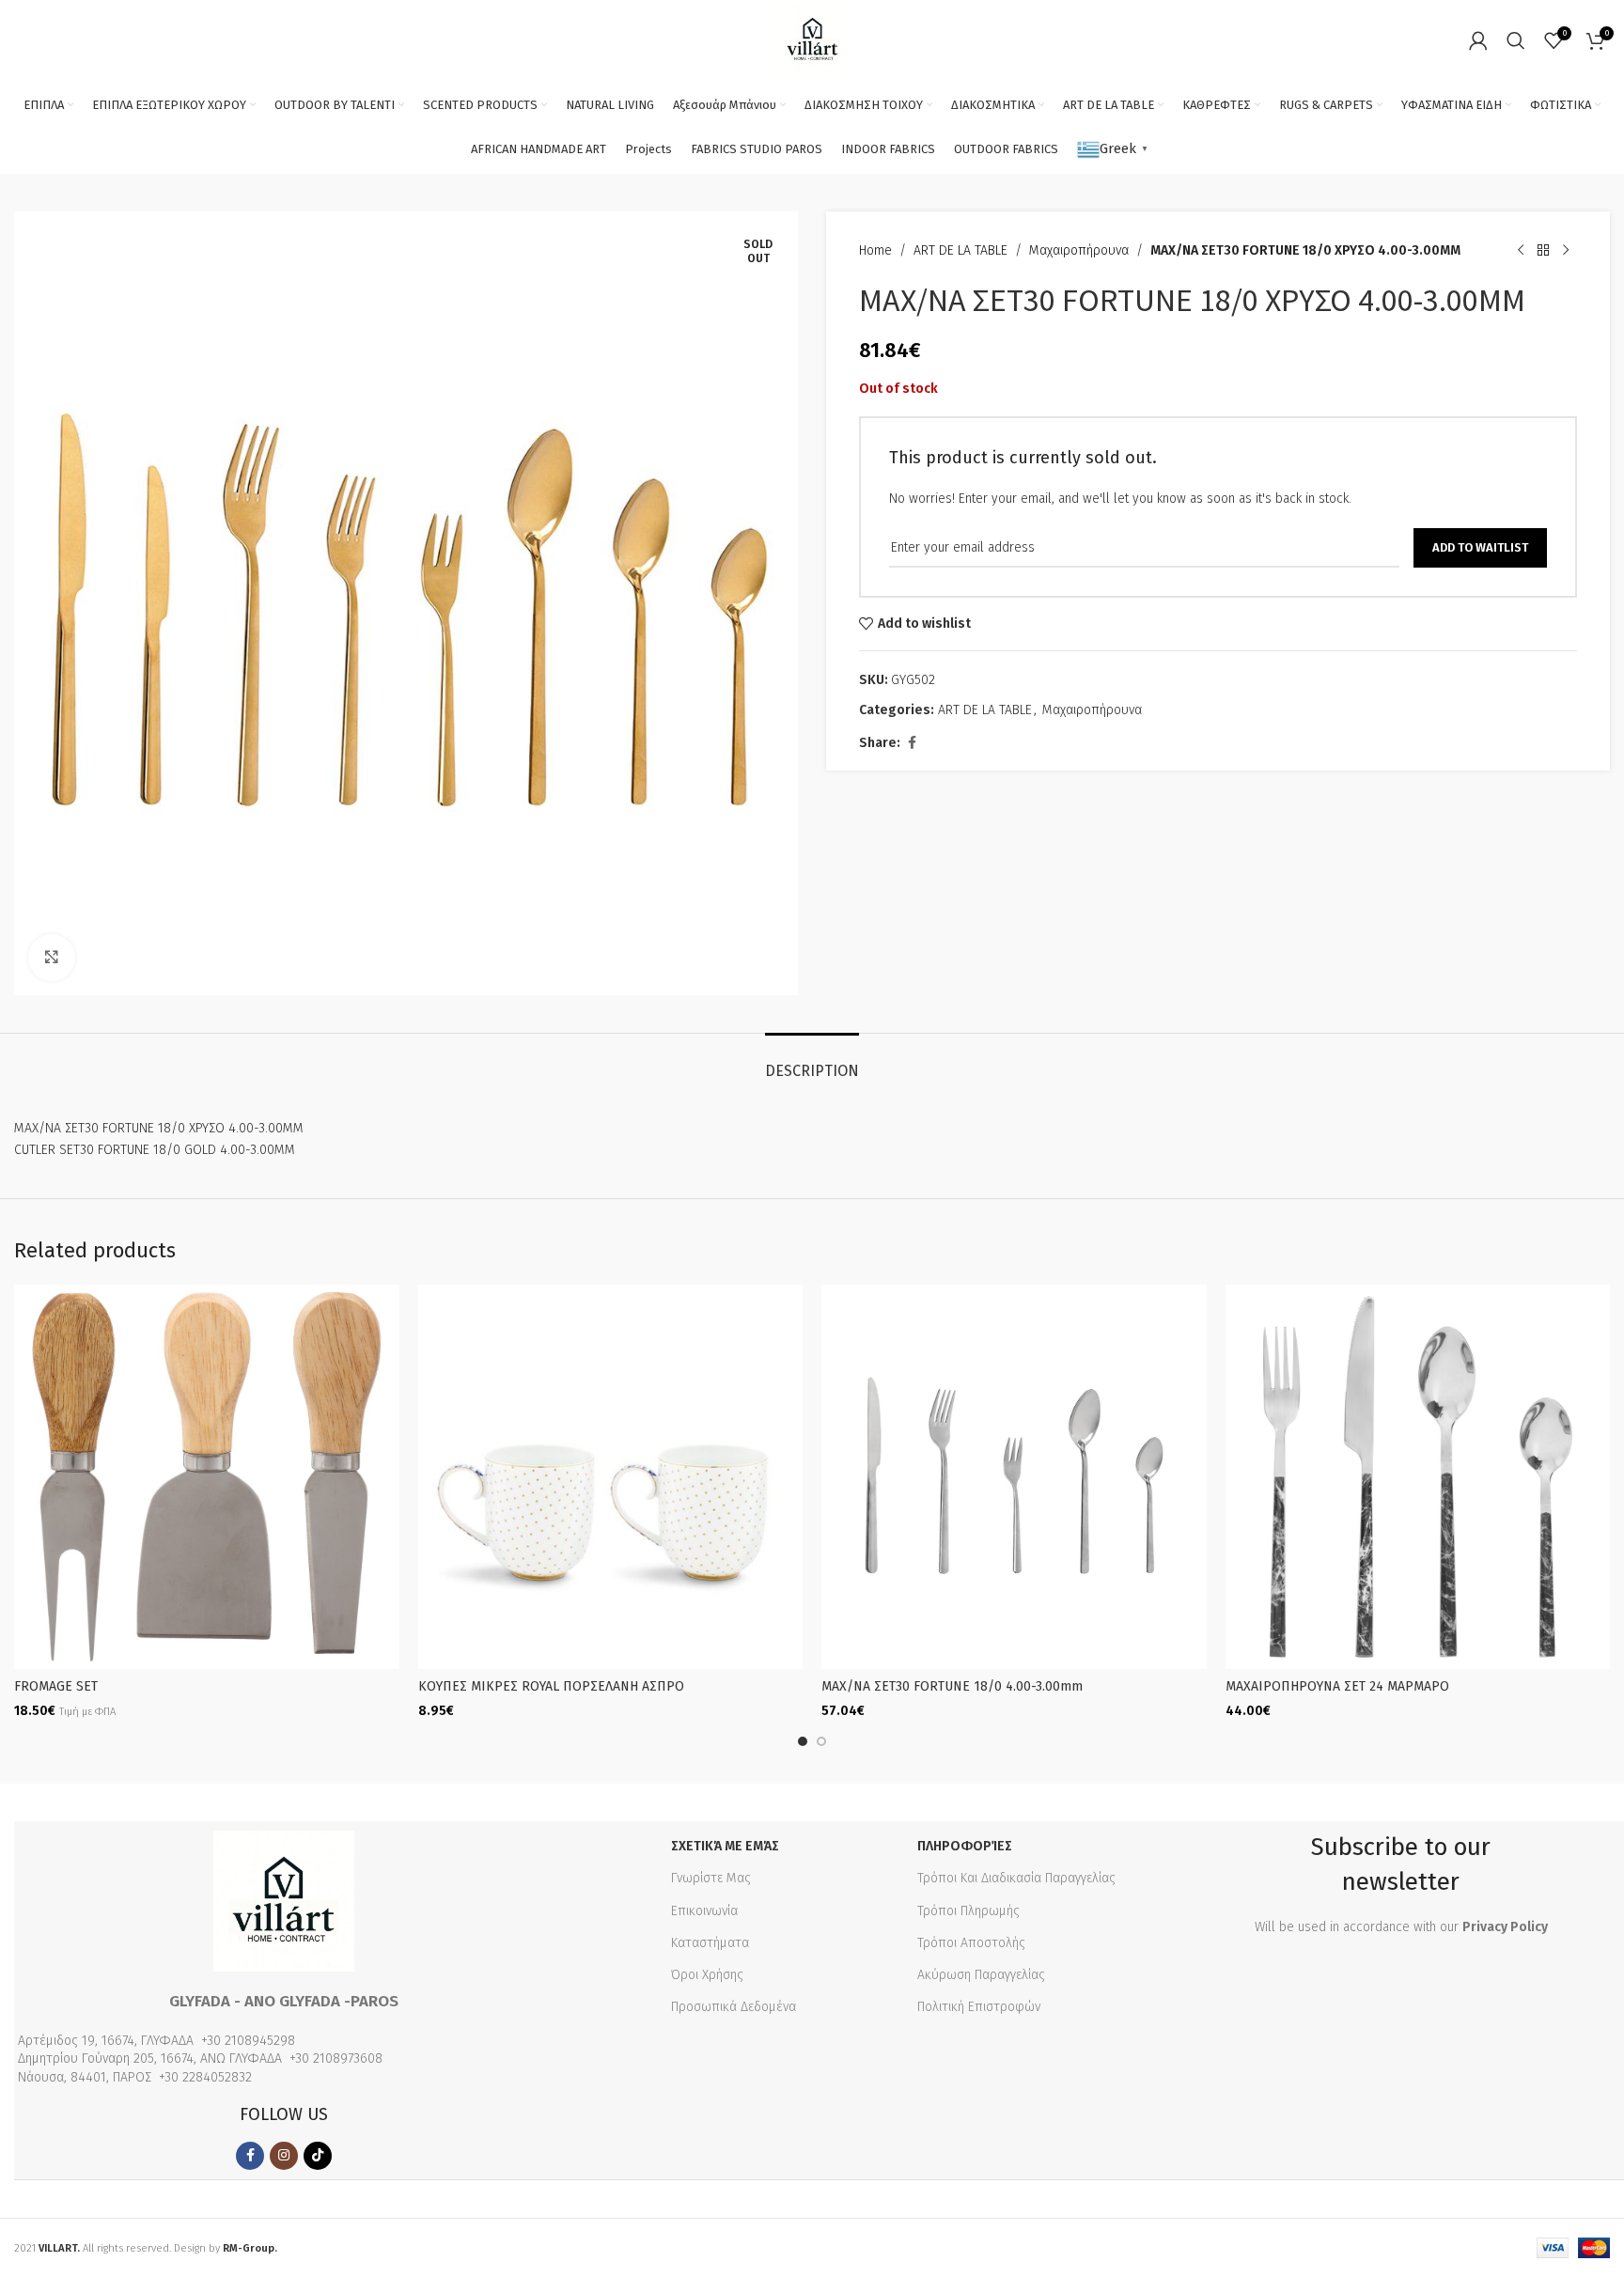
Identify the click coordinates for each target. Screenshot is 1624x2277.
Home (875, 250)
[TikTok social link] (318, 2156)
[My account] (1478, 40)
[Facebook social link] (912, 743)
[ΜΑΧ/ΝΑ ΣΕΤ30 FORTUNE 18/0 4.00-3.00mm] (1014, 1477)
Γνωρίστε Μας (711, 1878)
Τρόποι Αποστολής (971, 1943)
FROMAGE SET (56, 1686)
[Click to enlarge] (52, 958)
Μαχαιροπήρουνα (1079, 250)
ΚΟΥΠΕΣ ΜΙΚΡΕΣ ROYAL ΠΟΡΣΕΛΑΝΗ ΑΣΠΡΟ (551, 1686)
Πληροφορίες (965, 1846)
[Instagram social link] (284, 2156)
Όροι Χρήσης (707, 1975)
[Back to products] (1543, 251)
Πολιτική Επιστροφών (979, 2007)
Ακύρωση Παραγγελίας (981, 1975)
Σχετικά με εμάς (725, 1846)
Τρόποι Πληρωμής (968, 1911)
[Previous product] (1521, 251)
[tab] (812, 1061)
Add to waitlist (1480, 547)
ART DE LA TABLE (960, 250)
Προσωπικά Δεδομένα (734, 2007)
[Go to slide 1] (803, 1741)
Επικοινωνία (704, 1911)
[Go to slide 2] (821, 1741)
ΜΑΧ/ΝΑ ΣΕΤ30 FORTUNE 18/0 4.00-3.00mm (952, 1686)
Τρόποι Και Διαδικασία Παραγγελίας (1016, 1878)
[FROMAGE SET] (207, 1477)
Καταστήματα (710, 1943)
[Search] (1516, 40)
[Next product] (1566, 251)
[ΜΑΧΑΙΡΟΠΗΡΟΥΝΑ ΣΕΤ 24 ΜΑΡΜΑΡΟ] (1418, 1477)
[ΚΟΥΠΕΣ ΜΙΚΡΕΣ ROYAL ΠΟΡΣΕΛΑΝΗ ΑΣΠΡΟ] (611, 1477)
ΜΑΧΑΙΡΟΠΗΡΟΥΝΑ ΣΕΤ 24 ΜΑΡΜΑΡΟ (1337, 1686)
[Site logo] (812, 39)
